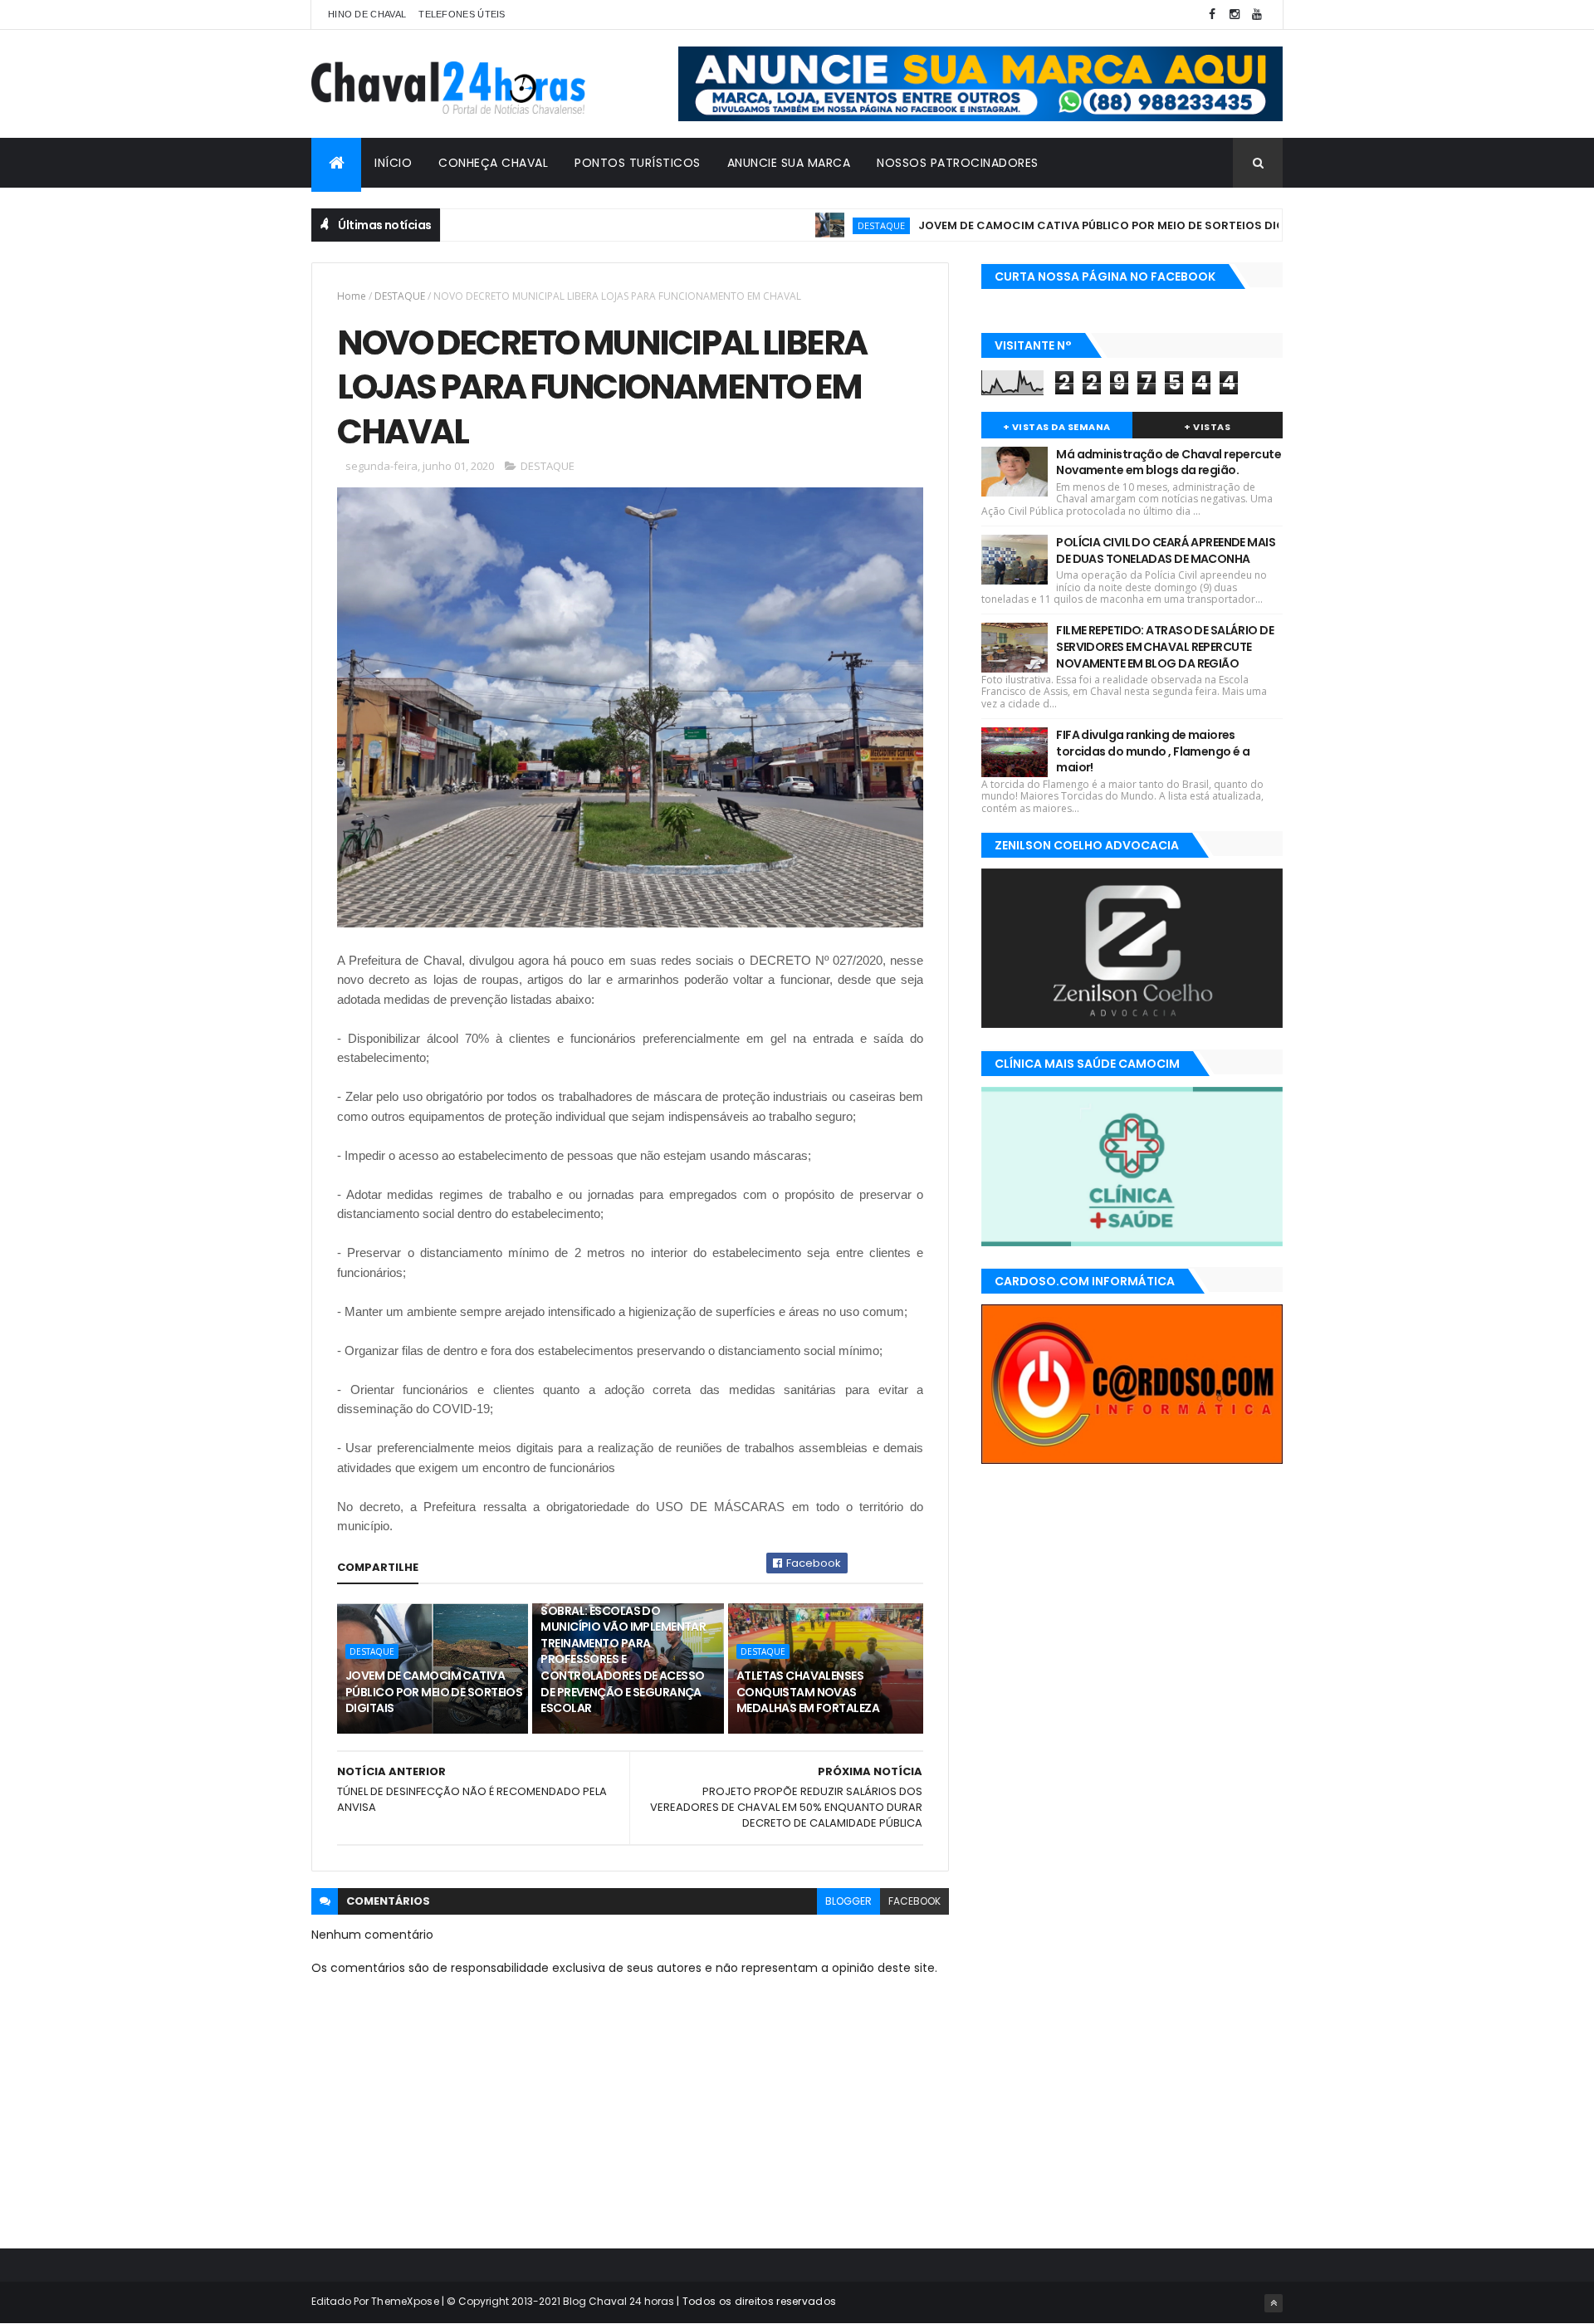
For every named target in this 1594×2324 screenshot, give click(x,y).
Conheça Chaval (493, 163)
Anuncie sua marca (789, 163)
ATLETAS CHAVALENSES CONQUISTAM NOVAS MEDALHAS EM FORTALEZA (808, 1692)
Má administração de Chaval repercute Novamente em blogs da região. (1169, 462)
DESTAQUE (817, 225)
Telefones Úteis (462, 14)
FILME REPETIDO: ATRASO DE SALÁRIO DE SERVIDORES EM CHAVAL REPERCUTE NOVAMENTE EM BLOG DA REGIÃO (1165, 646)
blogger (848, 1901)
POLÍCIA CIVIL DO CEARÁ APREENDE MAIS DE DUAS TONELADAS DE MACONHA (1166, 550)
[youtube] (1257, 15)
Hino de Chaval (367, 14)
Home (352, 296)
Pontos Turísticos (638, 163)
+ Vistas (1207, 427)
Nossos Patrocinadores (958, 163)
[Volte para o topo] (1274, 2303)
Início (393, 163)
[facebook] (1212, 15)
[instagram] (1235, 15)
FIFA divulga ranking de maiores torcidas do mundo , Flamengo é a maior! (1153, 751)
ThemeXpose (405, 2301)
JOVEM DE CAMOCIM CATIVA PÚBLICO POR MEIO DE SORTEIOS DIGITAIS (1051, 225)
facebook (914, 1901)
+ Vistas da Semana (1057, 427)
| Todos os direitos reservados (755, 2301)
